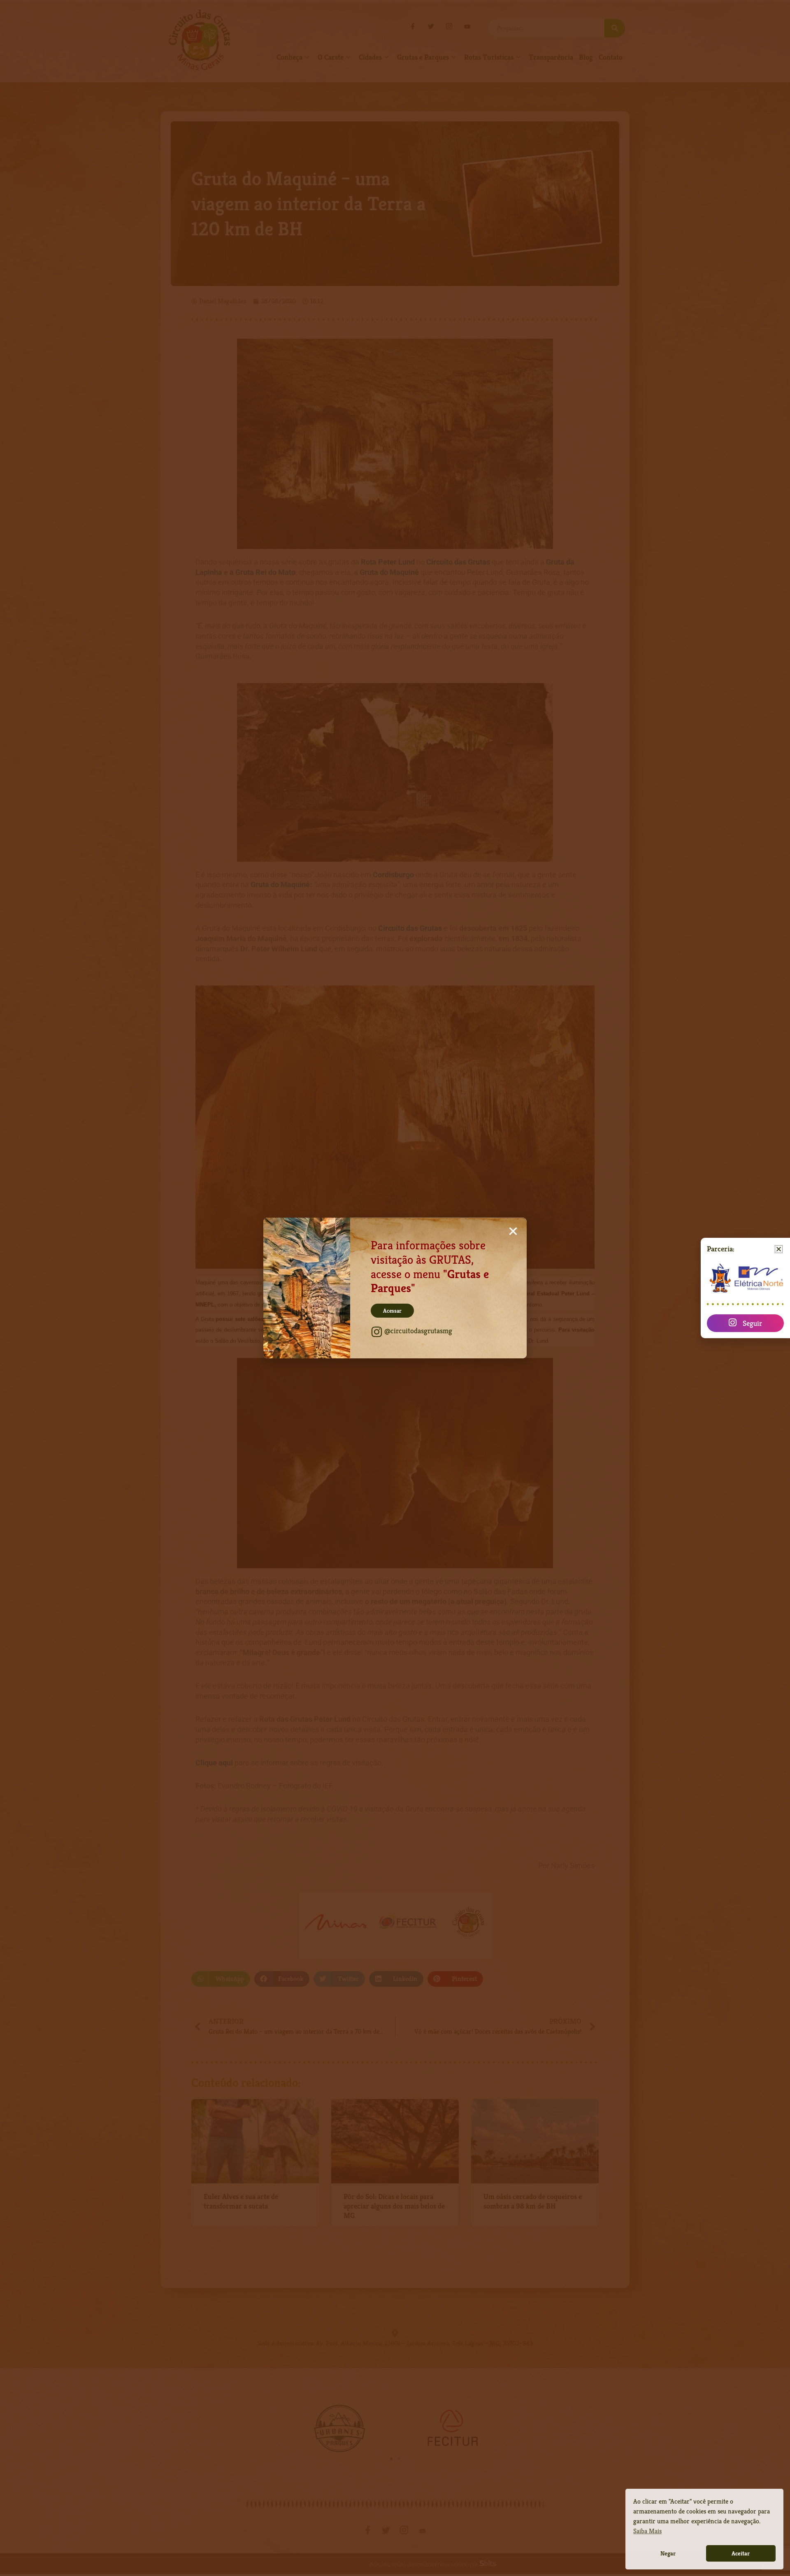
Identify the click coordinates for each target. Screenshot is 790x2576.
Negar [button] (668, 2553)
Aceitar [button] (741, 2553)
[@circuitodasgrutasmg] (377, 1332)
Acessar (392, 1311)
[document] (395, 1288)
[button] (513, 1231)
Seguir (752, 1323)
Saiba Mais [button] (647, 2531)
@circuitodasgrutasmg (418, 1331)
